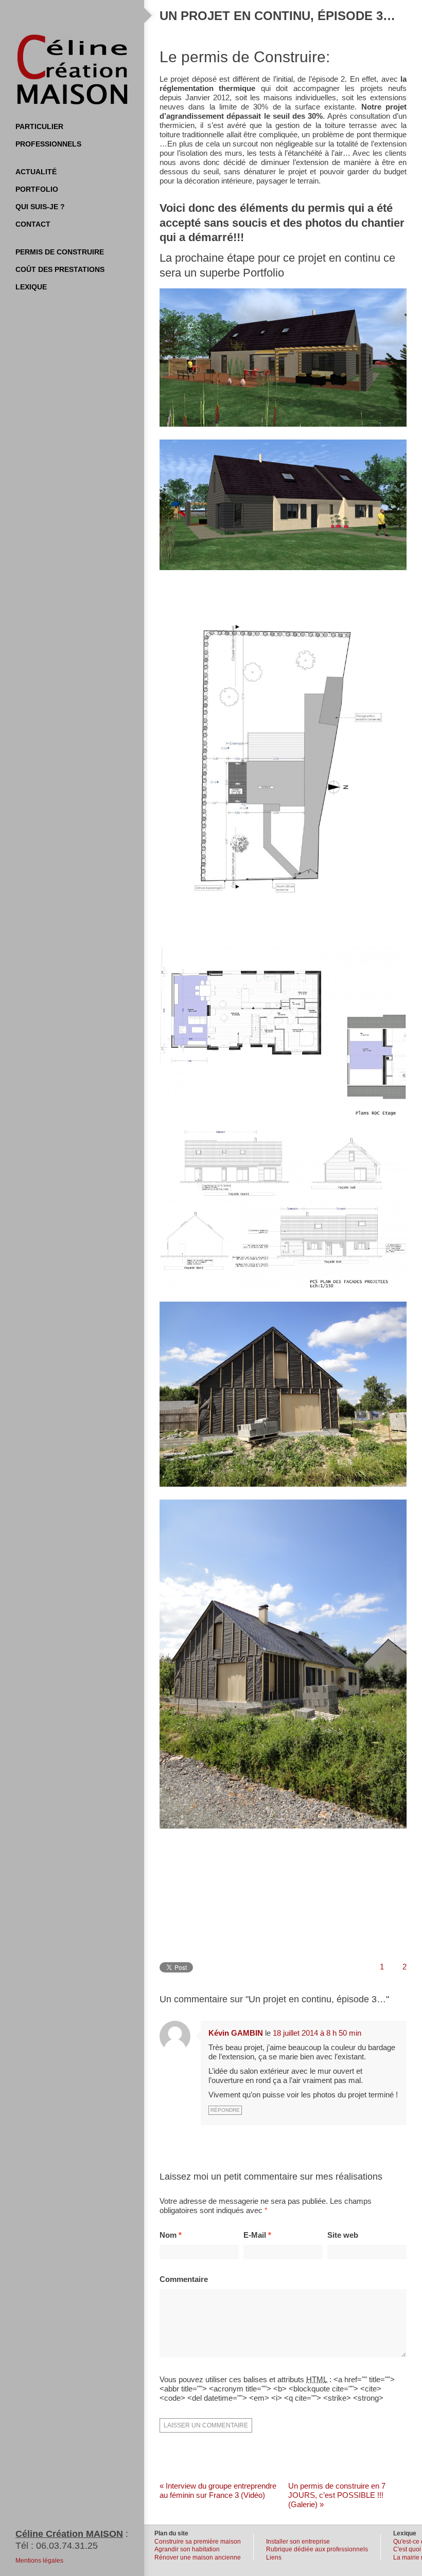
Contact (33, 224)
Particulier (39, 126)
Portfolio (37, 189)
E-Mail (257, 2235)
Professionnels (48, 144)
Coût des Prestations (60, 269)
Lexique (31, 287)
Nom (171, 2235)
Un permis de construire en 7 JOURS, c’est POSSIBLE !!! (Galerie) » (337, 2495)
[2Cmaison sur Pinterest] (82, 15)
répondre (225, 2110)
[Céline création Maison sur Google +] (103, 15)
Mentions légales (39, 2561)
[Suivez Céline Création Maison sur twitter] (41, 15)
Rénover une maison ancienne (198, 2557)
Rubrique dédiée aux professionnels (317, 2549)
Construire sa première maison (198, 2542)
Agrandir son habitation (187, 2549)
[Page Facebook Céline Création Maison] (62, 15)
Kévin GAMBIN (236, 2033)
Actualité (36, 172)
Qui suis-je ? (40, 207)
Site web (343, 2235)
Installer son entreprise (298, 2542)
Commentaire (184, 2279)
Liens (274, 2557)
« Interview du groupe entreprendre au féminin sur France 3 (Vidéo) (218, 2490)
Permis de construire (60, 252)
